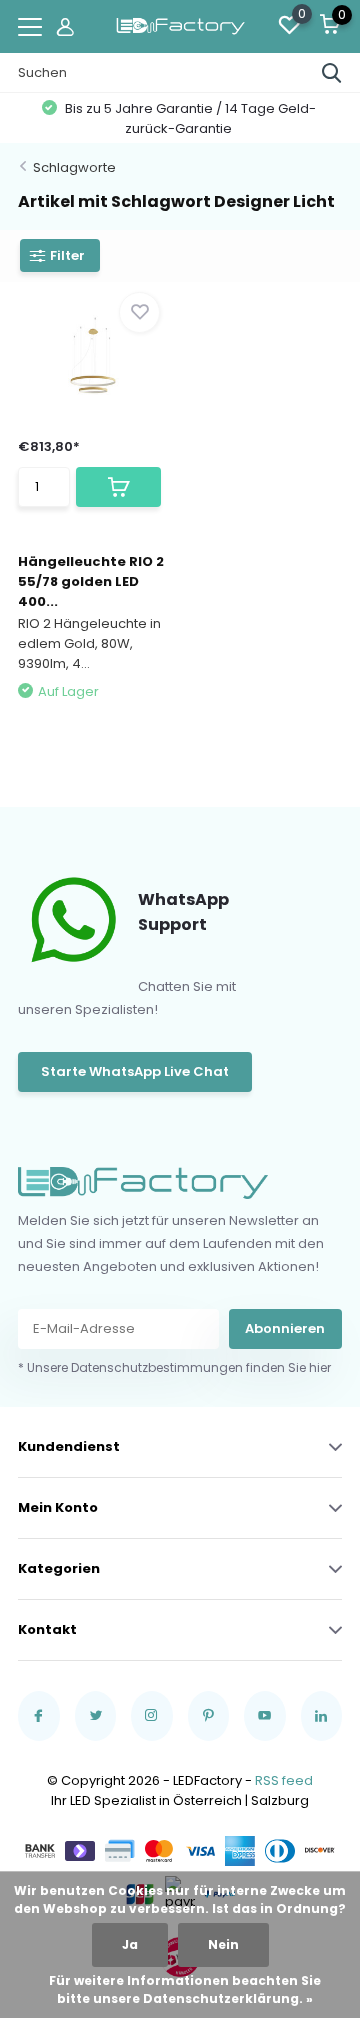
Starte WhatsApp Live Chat (135, 1071)
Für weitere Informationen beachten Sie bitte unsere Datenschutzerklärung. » (185, 1989)
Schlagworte (74, 167)
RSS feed (284, 1780)
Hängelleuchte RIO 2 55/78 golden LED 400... (91, 581)
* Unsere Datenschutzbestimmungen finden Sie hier (174, 1367)
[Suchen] (332, 73)
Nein (223, 1944)
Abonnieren (285, 1328)
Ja (130, 1944)
